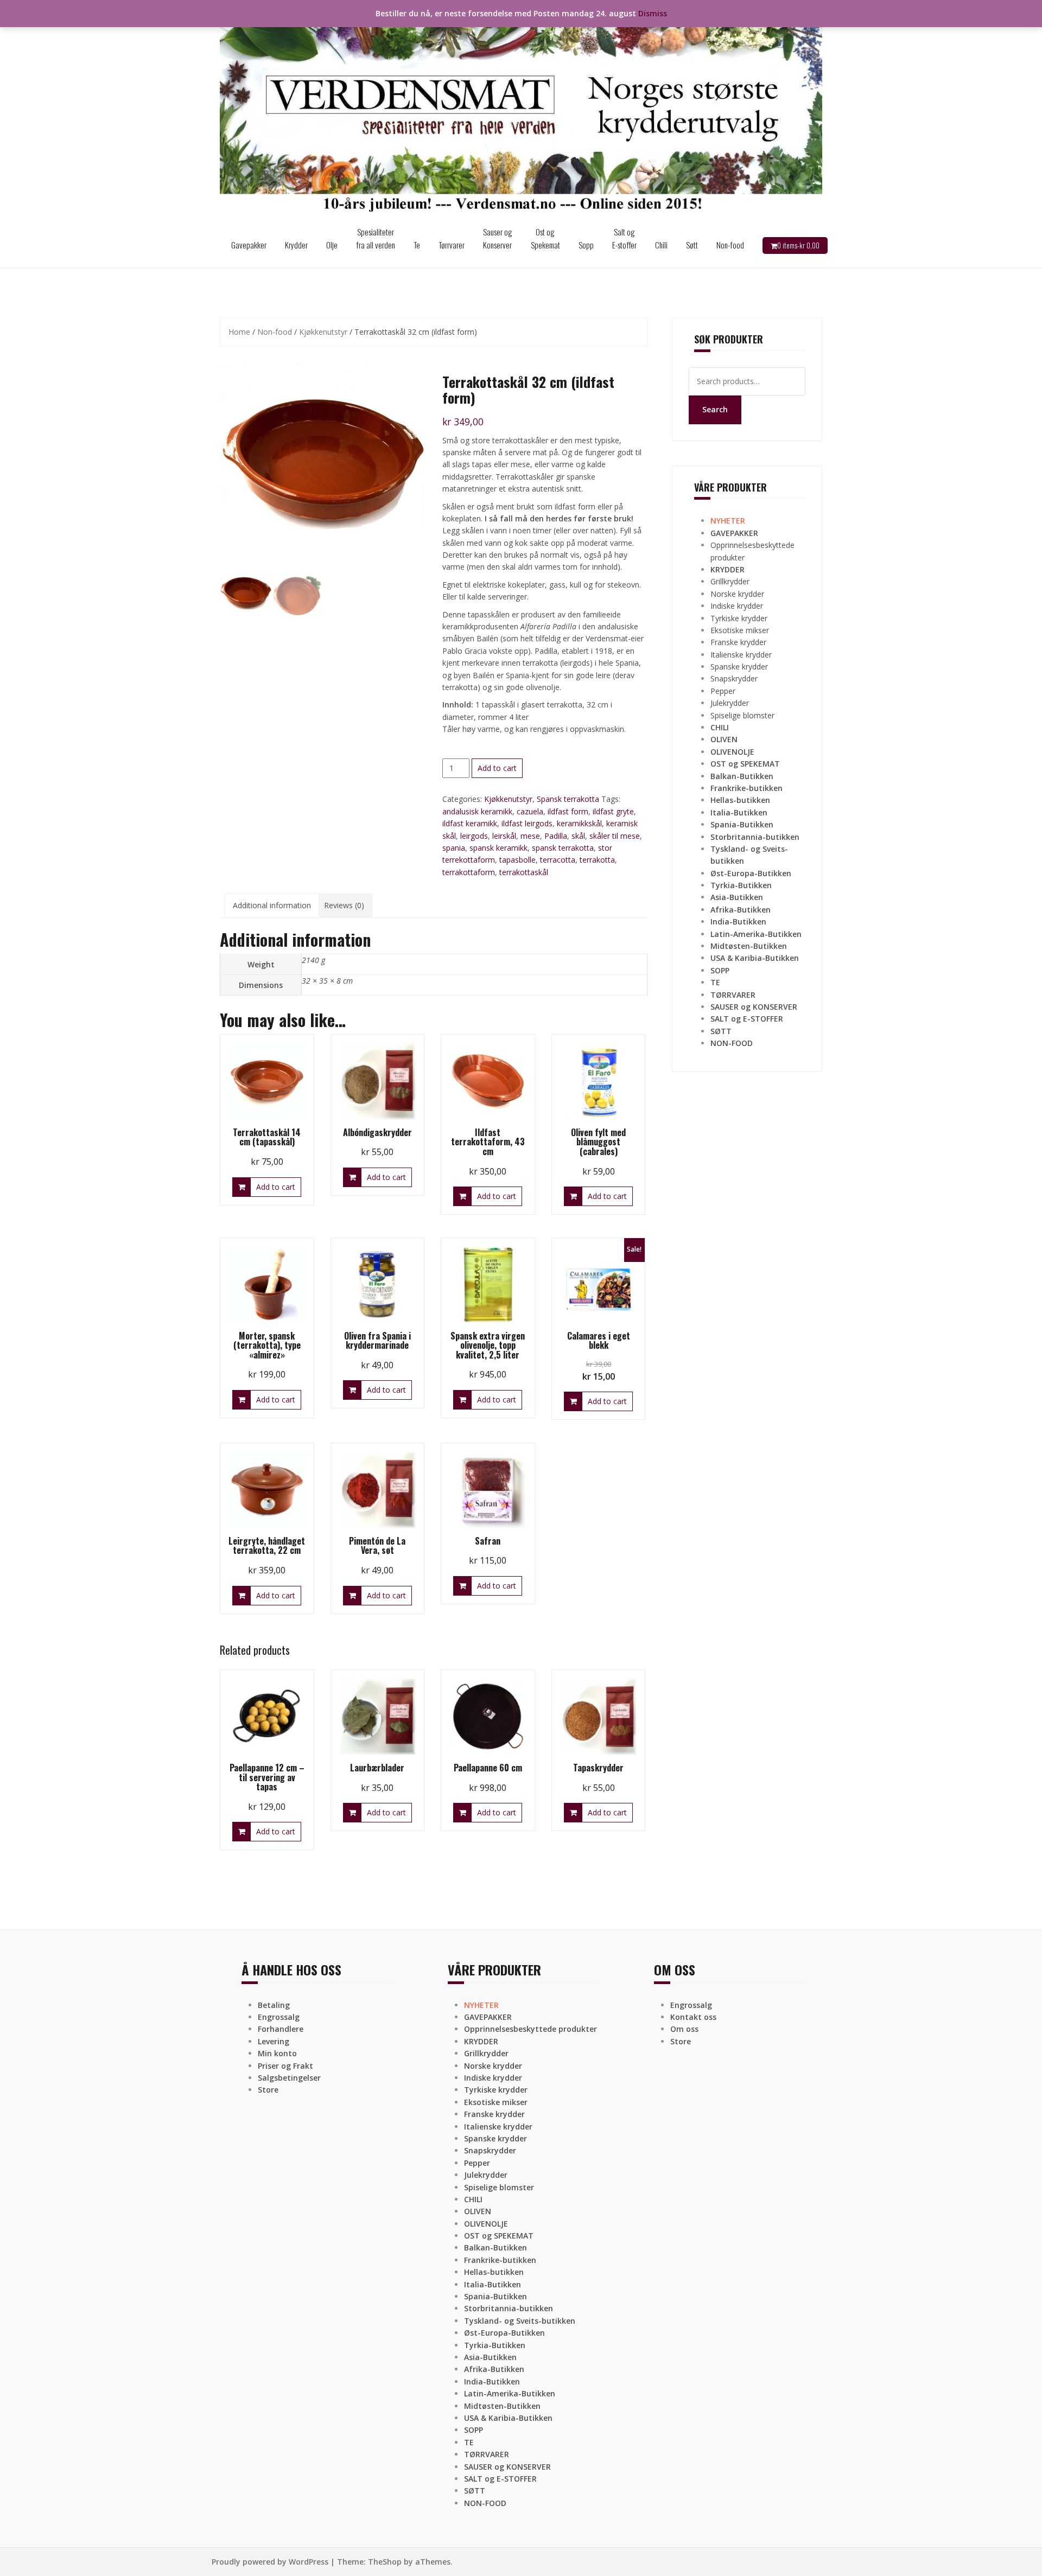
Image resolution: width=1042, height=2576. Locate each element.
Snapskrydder (734, 678)
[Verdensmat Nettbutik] (521, 110)
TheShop (385, 2562)
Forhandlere (281, 2029)
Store (268, 2090)
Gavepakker (249, 245)
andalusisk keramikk (477, 811)
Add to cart (497, 768)
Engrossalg (279, 2017)
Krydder (296, 245)
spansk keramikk (498, 848)
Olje (332, 245)
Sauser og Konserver (498, 238)
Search (715, 409)
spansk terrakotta (563, 848)
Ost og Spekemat (545, 238)
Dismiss (653, 13)
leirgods (474, 836)
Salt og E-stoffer (624, 238)
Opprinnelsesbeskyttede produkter (530, 2029)
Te (417, 245)
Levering (274, 2041)
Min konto (277, 2053)
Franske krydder (738, 642)
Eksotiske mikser (740, 630)
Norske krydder (737, 594)
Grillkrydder (730, 581)
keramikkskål (579, 823)
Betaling (274, 2005)
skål (578, 836)
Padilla (556, 836)
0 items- (798, 245)
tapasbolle (517, 860)
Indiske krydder (737, 606)
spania (454, 848)
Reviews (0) (344, 905)
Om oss (684, 2029)
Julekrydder (730, 703)
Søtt (692, 245)
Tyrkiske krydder (739, 618)
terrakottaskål (524, 872)
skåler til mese (615, 836)
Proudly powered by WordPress (270, 2562)
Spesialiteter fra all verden (376, 238)
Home (239, 332)
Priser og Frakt (285, 2066)
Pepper (723, 691)
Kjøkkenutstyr (323, 332)
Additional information (272, 905)
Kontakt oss (693, 2017)
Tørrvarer (452, 245)
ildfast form (568, 811)
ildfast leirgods (527, 823)
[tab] (272, 906)
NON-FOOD (732, 1043)
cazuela (530, 811)
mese (530, 836)
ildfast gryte (613, 811)
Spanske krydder (739, 667)
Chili (661, 245)
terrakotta (597, 860)
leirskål (504, 836)
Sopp (586, 245)
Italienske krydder (741, 655)
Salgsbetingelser (289, 2078)
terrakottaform (469, 872)
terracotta (558, 860)
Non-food (730, 245)
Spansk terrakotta (568, 799)
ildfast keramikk (470, 823)
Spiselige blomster (742, 715)
